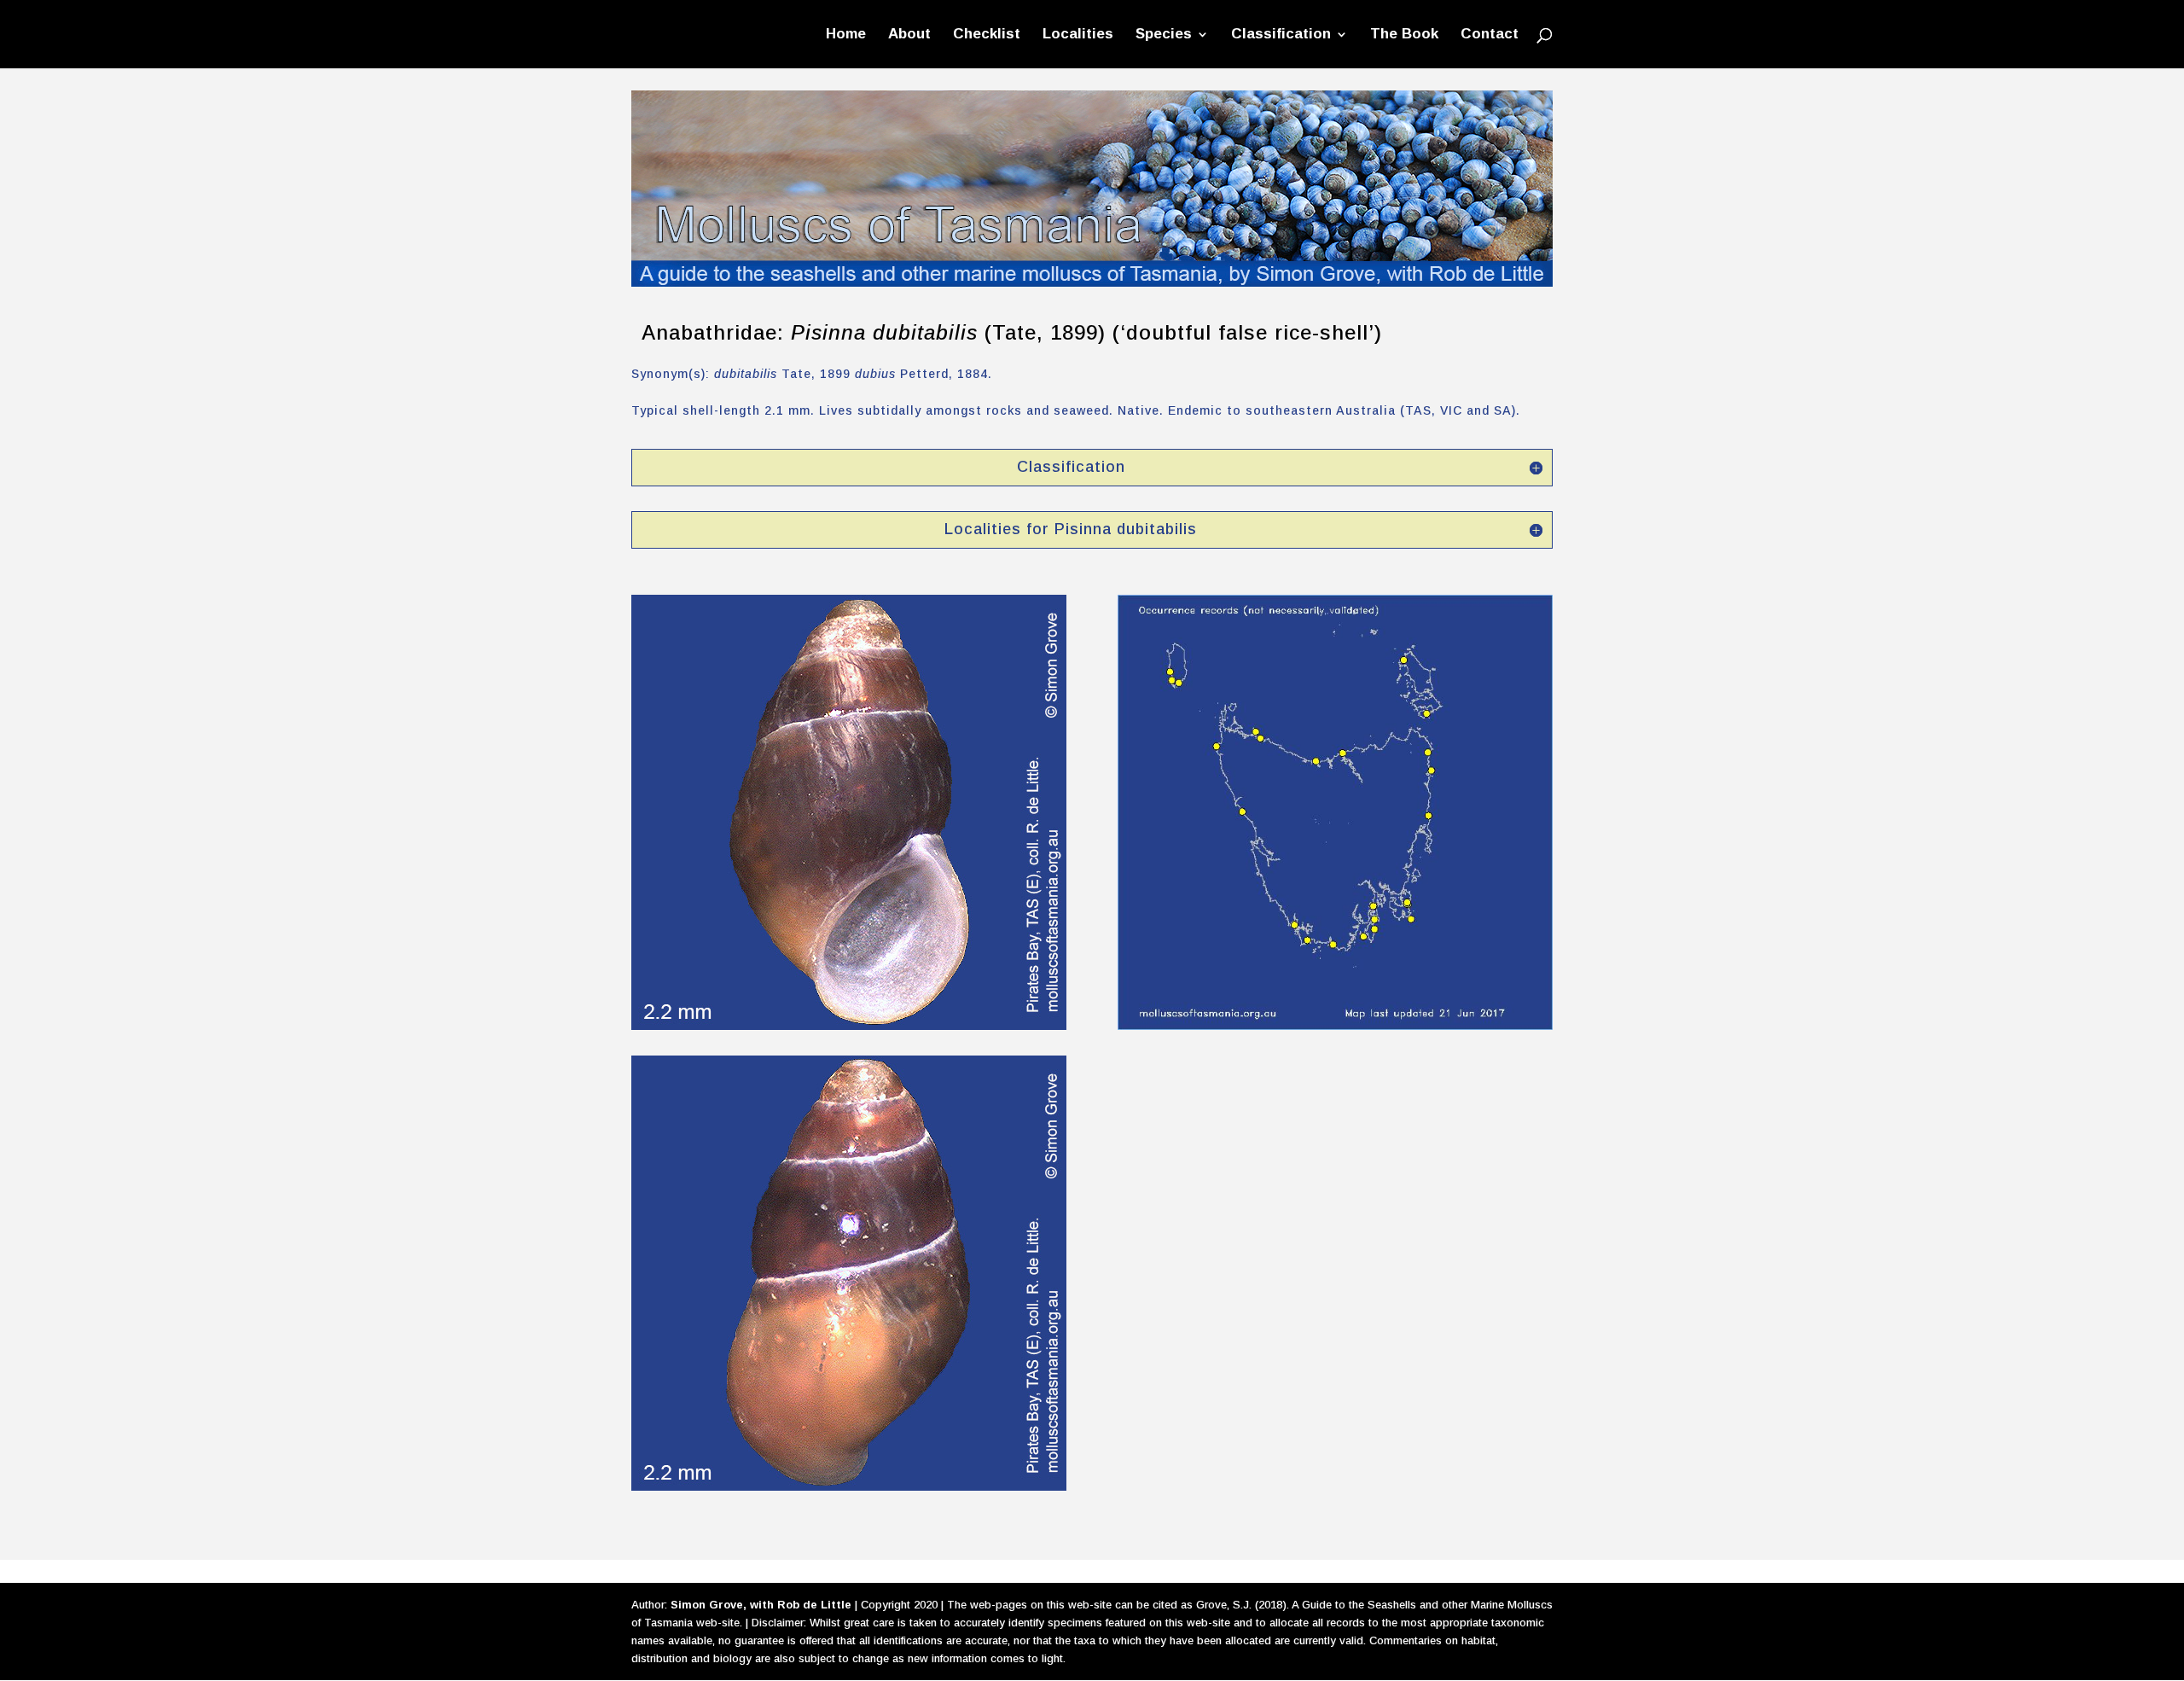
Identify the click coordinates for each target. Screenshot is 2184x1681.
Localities (1078, 35)
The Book (1404, 35)
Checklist (987, 35)
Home (846, 35)
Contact (1490, 35)
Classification (1281, 35)
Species (1164, 35)
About (909, 35)
